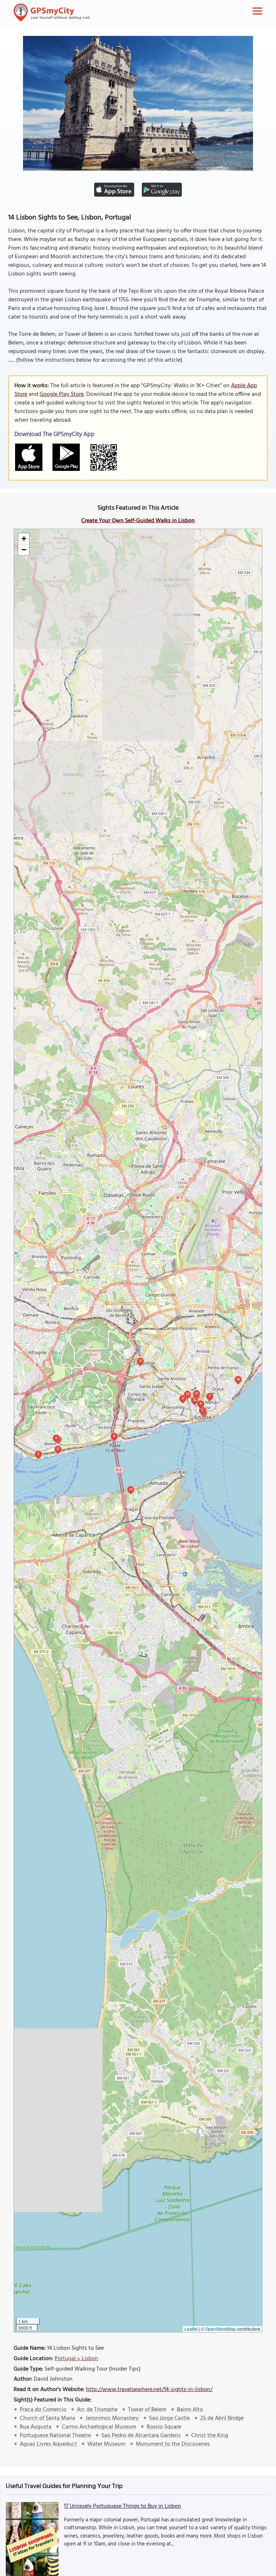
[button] (24, 539)
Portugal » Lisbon (76, 2359)
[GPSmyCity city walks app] (52, 13)
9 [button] (201, 1403)
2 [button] (203, 1410)
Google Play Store (62, 394)
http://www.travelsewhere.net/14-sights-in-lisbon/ (149, 2390)
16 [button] (238, 1379)
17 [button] (58, 1449)
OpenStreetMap (221, 2329)
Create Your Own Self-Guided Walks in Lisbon (138, 521)
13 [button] (188, 1394)
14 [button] (131, 1489)
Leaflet (191, 2329)
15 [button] (141, 1361)
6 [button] (56, 1438)
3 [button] (38, 1454)
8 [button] (114, 1436)
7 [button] (210, 1396)
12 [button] (197, 1393)
